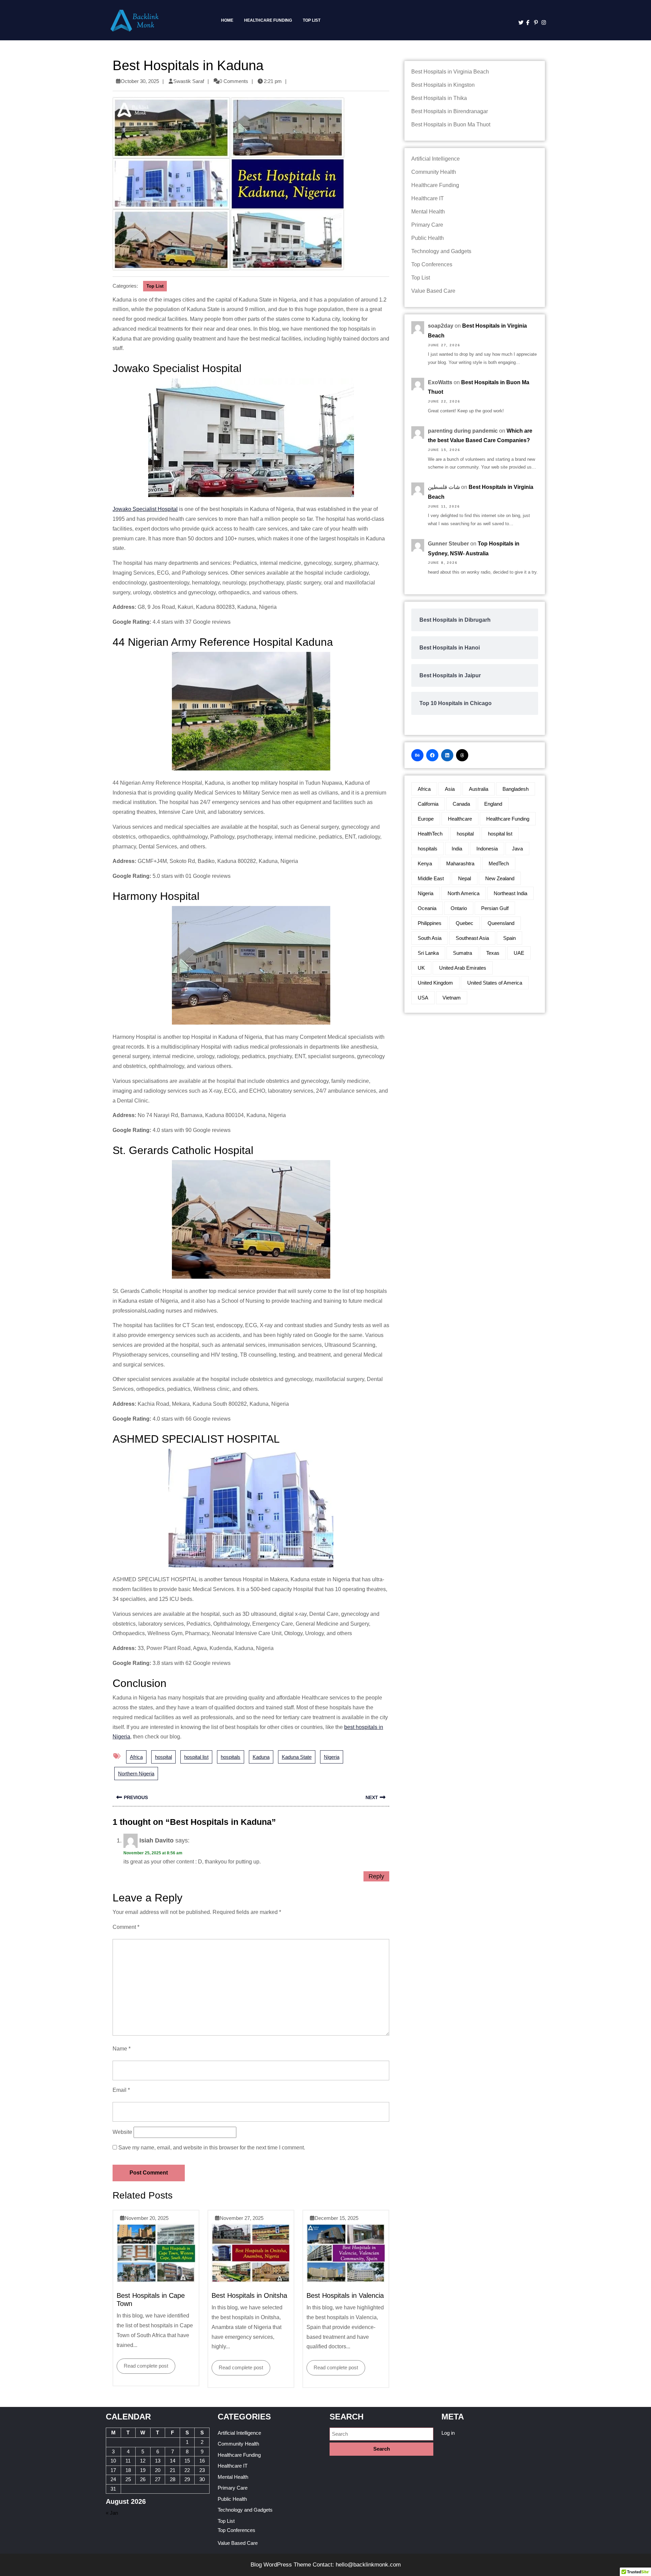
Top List (312, 20)
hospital (163, 1757)
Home (227, 20)
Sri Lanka (428, 953)
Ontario (459, 908)
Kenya (425, 863)
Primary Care (427, 225)
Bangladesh (516, 789)
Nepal (465, 878)
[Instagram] (542, 23)
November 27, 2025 (242, 2218)
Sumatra (462, 953)
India (457, 849)
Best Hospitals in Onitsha (249, 2295)
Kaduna (261, 1757)
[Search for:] (381, 2434)
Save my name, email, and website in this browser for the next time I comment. (212, 2148)
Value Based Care (433, 291)
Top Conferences (432, 264)
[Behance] (417, 755)
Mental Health (428, 212)
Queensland (501, 923)
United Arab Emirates (463, 968)
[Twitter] (519, 23)
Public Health (428, 238)
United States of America (495, 983)
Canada (461, 804)
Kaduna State (297, 1757)
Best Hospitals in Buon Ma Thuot (451, 125)
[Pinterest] (535, 23)
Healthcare (460, 819)
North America (463, 893)
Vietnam (452, 998)
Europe (426, 819)
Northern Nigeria (136, 1774)
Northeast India (510, 893)
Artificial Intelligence (436, 159)
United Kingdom (435, 983)
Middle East (431, 878)
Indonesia (487, 849)
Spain (509, 938)
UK (421, 968)
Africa (136, 1757)
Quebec (465, 923)
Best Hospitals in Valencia (345, 2295)
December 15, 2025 (337, 2218)
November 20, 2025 (147, 2218)
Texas (493, 953)
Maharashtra (460, 863)
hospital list (196, 1757)
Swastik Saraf (189, 81)
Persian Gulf (495, 908)
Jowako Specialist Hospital (145, 509)
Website (122, 2132)
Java (517, 849)
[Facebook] (527, 23)
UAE (519, 953)
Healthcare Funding (268, 20)
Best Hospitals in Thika (439, 98)
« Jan (112, 2513)
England (493, 804)
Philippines (430, 923)
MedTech (499, 863)
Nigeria (332, 1757)
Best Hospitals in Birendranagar (450, 111)
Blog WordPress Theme (281, 2565)
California (428, 804)
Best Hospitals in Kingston (443, 85)
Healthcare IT (428, 198)
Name (122, 2049)
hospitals (231, 1757)
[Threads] (462, 755)
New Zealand (500, 878)
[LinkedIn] (447, 755)
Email (121, 2090)
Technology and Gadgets (441, 251)
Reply (376, 1876)
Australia (479, 789)
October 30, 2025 (140, 81)
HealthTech (430, 834)
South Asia (430, 938)
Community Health (434, 172)
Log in (448, 2433)
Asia (450, 789)
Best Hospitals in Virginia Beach (450, 72)
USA (423, 998)
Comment (126, 1927)
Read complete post (142, 2364)
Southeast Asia (472, 938)
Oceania (427, 908)
